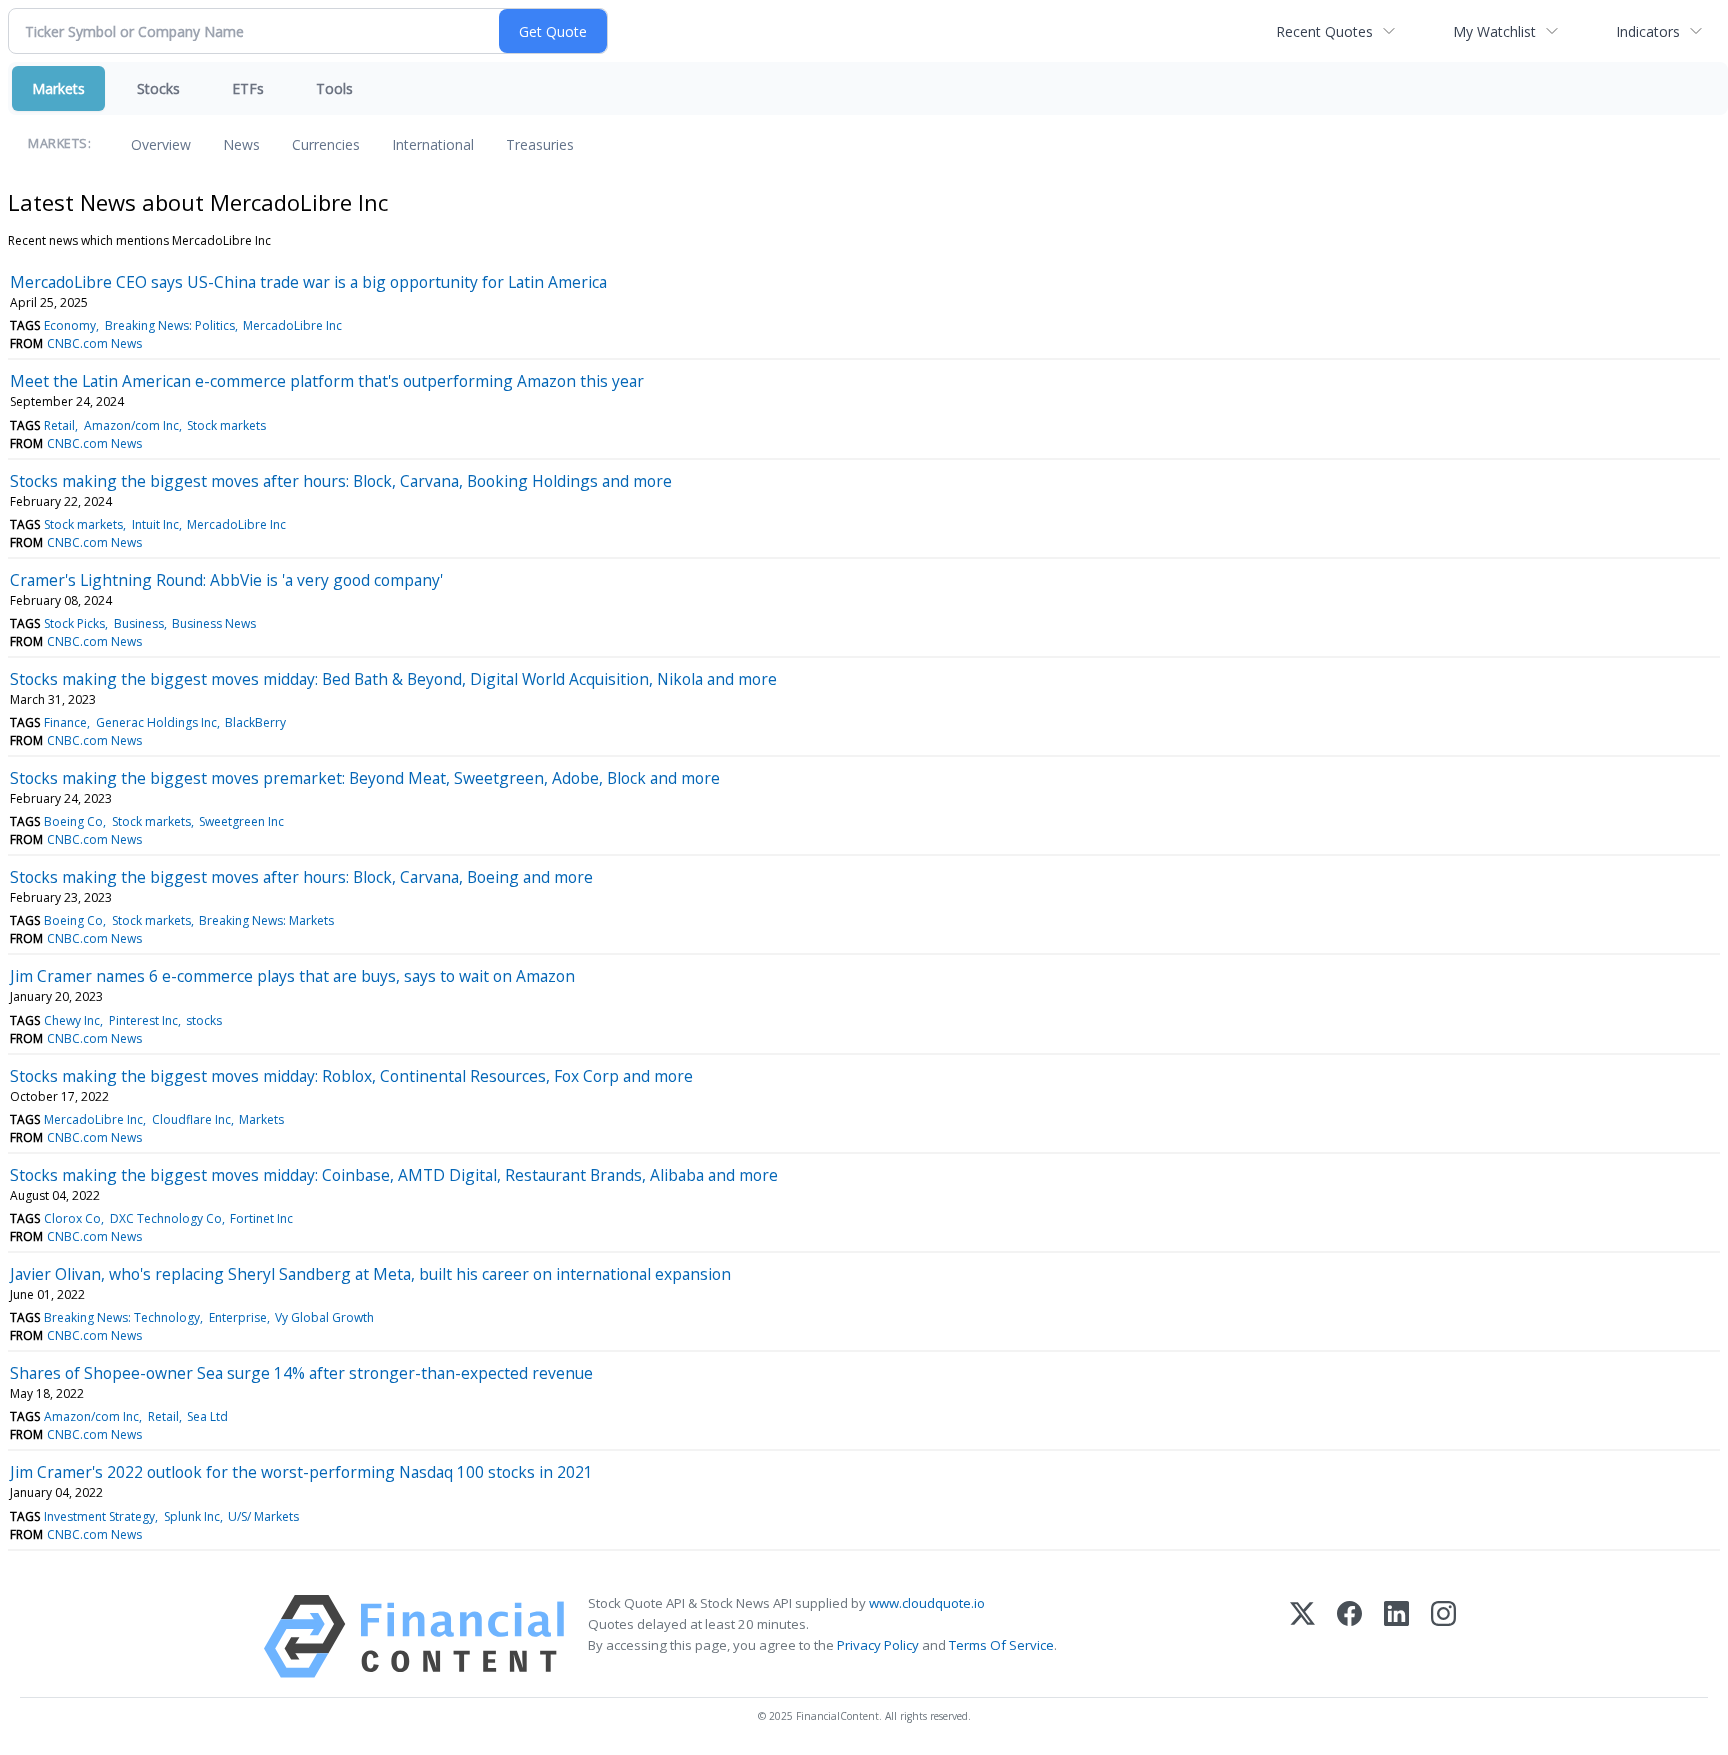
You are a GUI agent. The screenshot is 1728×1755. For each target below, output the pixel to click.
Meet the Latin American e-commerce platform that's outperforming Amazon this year (327, 381)
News (241, 144)
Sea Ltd (207, 1416)
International (433, 144)
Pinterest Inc (143, 1020)
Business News (214, 623)
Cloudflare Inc (191, 1119)
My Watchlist (1494, 31)
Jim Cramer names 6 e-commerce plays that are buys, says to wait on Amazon (292, 976)
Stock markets (226, 425)
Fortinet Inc (261, 1218)
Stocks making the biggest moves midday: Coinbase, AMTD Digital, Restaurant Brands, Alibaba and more (394, 1175)
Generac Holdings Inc (156, 722)
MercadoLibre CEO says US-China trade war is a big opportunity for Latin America (308, 282)
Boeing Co (73, 821)
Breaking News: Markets (266, 920)
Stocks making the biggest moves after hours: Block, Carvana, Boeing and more (301, 877)
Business (139, 623)
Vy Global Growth (324, 1317)
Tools (334, 88)
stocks (204, 1020)
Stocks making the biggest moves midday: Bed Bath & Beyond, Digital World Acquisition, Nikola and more (393, 679)
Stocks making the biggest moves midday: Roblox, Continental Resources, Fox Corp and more (351, 1076)
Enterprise (238, 1317)
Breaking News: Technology (122, 1317)
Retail (59, 425)
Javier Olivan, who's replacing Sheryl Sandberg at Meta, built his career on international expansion (370, 1274)
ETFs (248, 88)
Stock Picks (74, 623)
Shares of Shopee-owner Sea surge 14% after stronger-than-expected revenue (301, 1373)
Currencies (326, 144)
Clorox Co (72, 1218)
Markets (58, 88)
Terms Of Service (1001, 1645)
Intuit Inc (155, 524)
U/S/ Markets (263, 1516)
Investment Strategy (99, 1516)
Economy (70, 325)
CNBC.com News (94, 343)
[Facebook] (1349, 1636)
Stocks (158, 88)
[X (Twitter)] (1302, 1636)
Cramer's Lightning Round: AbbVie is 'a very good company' (226, 580)
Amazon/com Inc (131, 425)
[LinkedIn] (1396, 1636)
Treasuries (540, 144)
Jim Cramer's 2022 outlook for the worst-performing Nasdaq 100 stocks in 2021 (301, 1472)
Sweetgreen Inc (241, 821)
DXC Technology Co (166, 1218)
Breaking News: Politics (170, 325)
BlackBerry (255, 722)
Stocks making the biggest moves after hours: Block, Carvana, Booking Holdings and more (341, 481)
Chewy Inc (72, 1020)
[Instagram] (1443, 1636)
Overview (161, 144)
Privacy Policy (878, 1645)
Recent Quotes (1324, 31)
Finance (65, 722)
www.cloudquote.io (927, 1603)
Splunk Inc (192, 1516)
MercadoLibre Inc (292, 325)
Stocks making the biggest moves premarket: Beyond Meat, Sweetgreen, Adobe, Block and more (365, 778)
